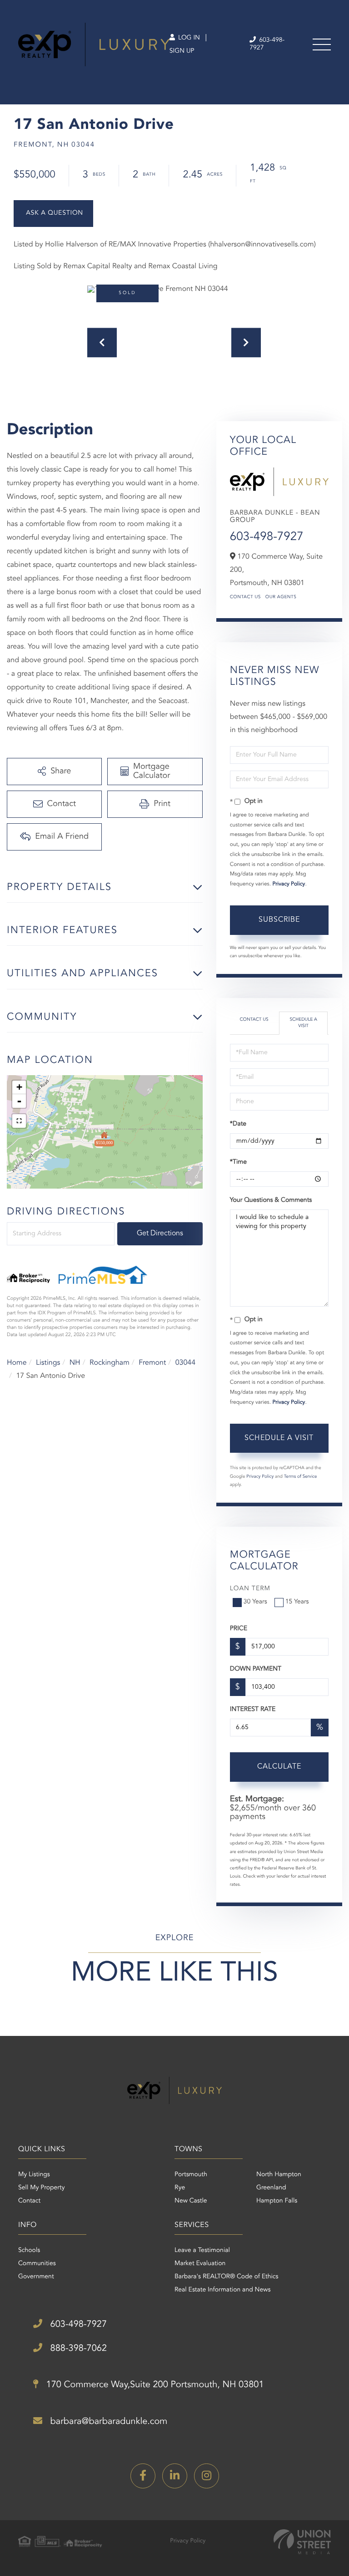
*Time (238, 1162)
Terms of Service (301, 1477)
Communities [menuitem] (37, 2264)
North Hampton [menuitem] (279, 2175)
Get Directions (160, 1234)
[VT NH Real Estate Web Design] (302, 2542)
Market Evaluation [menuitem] (200, 2264)
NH (75, 1363)
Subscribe (279, 920)
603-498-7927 (267, 44)
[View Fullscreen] (19, 1121)
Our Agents (281, 597)
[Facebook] (143, 2476)
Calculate (279, 1767)
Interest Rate (253, 1710)
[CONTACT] (53, 214)
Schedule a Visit (303, 1023)
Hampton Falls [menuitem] (277, 2201)
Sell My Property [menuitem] (41, 2188)
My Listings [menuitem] (34, 2175)
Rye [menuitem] (180, 2188)
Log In (188, 38)
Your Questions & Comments (271, 1200)
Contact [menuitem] (29, 2201)
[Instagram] (207, 2476)
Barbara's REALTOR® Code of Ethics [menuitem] (227, 2277)
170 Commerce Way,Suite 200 (154, 2385)
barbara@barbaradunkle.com (107, 2422)
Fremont (152, 1363)
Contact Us (245, 597)
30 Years (255, 1602)
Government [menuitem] (36, 2277)
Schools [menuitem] (29, 2251)
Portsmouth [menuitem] (191, 2175)
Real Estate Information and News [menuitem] (222, 2290)
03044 (185, 1363)
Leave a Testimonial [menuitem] (202, 2251)
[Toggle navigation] (322, 44)
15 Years (297, 1602)
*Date (238, 1124)
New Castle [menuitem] (191, 2201)
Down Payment (256, 1669)
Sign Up (182, 51)
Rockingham (110, 1363)
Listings (48, 1363)
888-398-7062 (77, 2349)
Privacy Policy (289, 884)
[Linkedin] (175, 2476)
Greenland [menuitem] (271, 2188)
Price (239, 1629)
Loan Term (250, 1589)
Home (17, 1363)
